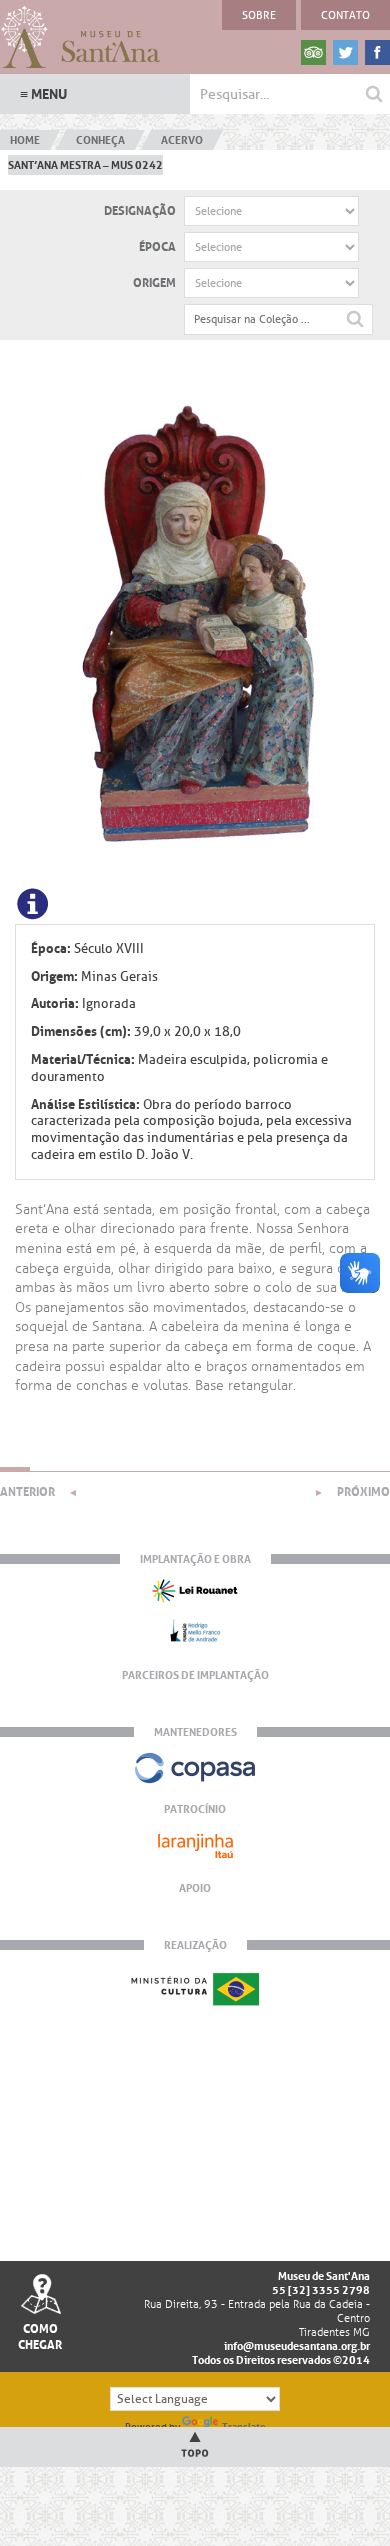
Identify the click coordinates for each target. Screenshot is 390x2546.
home (25, 140)
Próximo (363, 1492)
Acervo (182, 140)
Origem (154, 283)
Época (157, 247)
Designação (140, 211)
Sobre (259, 15)
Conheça (100, 140)
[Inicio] (80, 37)
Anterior (27, 1492)
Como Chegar (40, 2337)
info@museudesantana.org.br (297, 2346)
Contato (345, 15)
